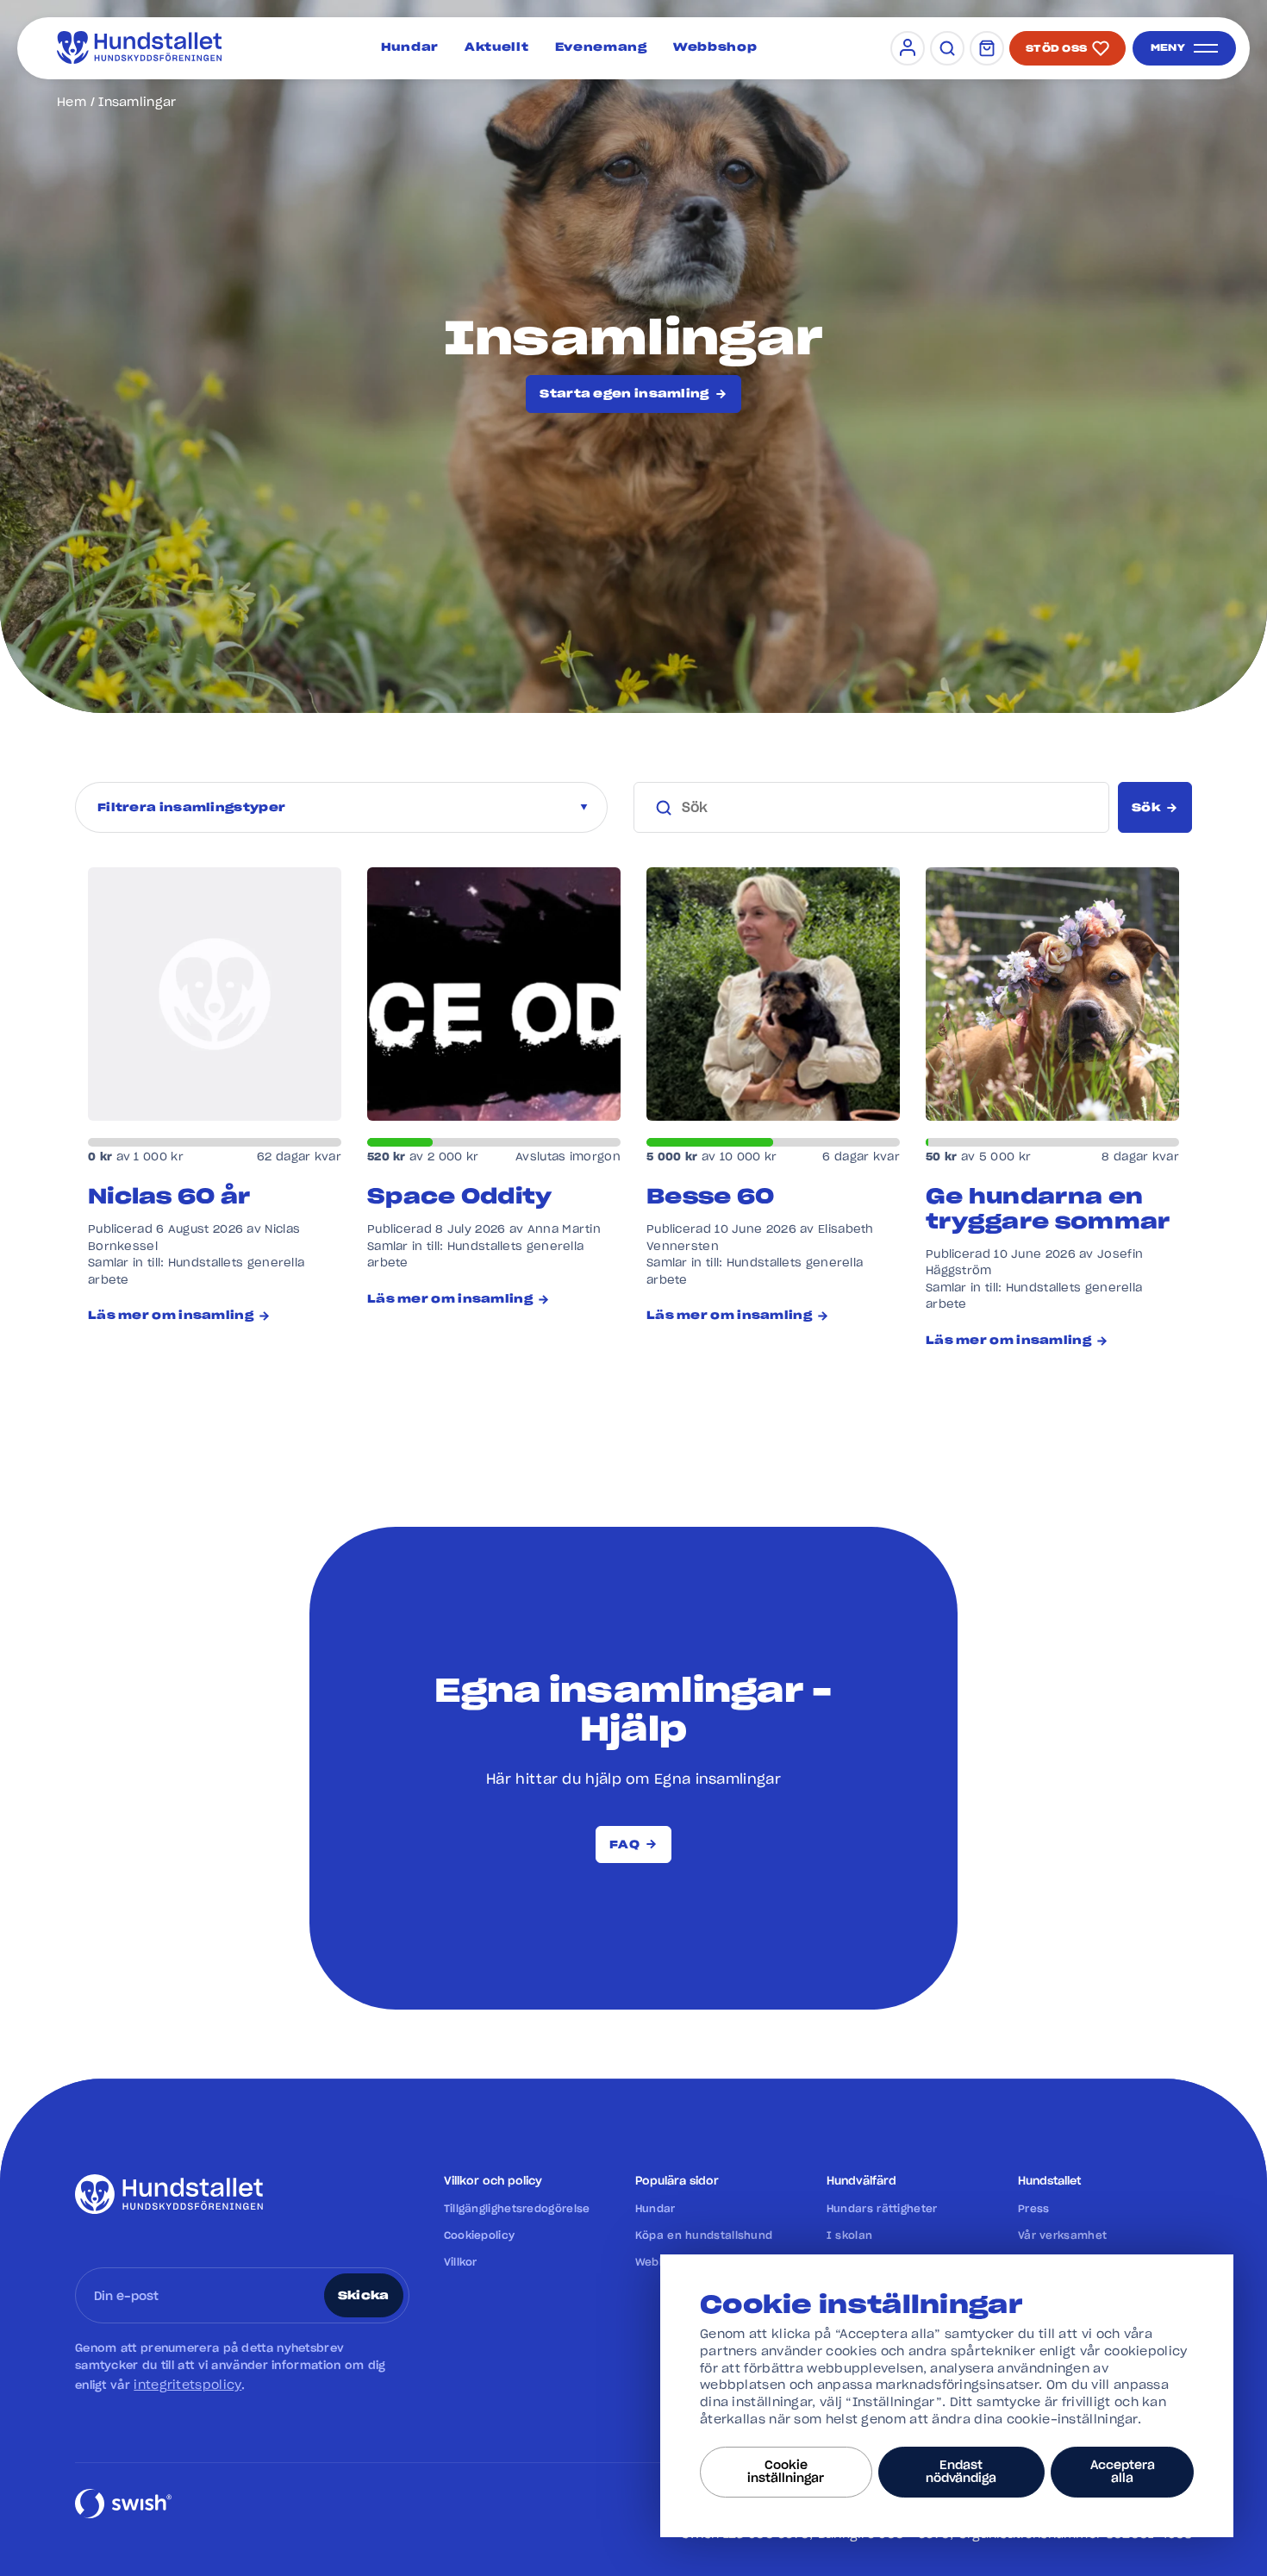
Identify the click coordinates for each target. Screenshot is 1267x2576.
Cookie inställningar (786, 2472)
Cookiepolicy (480, 2235)
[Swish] (123, 2517)
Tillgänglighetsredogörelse (517, 2209)
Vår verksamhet (1062, 2235)
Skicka (364, 2296)
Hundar (410, 48)
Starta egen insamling (624, 394)
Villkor (461, 2262)
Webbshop (715, 48)
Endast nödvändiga (961, 2472)
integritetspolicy (187, 2385)
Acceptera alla (1123, 2472)
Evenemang (601, 48)
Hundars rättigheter (882, 2209)
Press (1034, 2209)
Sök (1146, 808)
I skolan (849, 2235)
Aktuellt (497, 48)
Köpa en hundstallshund (704, 2235)
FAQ (624, 1845)
